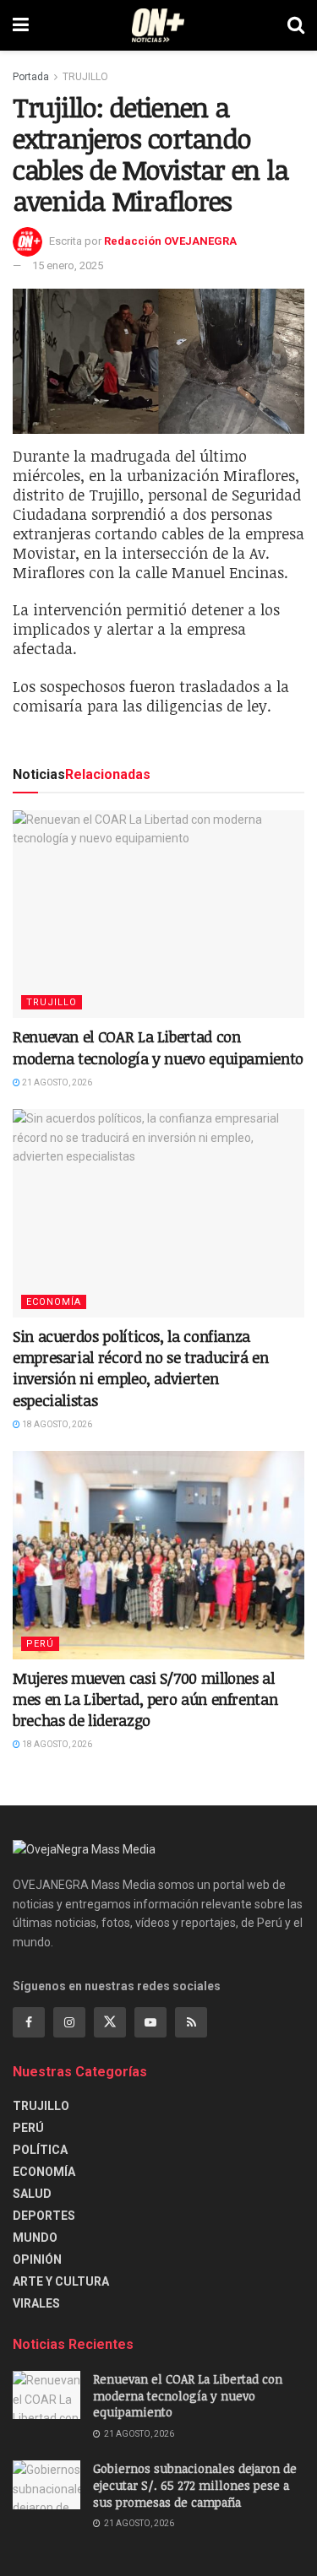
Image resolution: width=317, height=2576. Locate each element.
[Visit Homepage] (158, 25)
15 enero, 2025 (68, 265)
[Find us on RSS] (191, 2022)
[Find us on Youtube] (150, 2022)
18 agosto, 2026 (56, 1424)
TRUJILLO (85, 77)
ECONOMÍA (54, 1302)
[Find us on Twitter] (110, 2022)
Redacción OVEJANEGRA (170, 241)
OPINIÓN (37, 2259)
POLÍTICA (40, 2150)
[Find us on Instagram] (69, 2022)
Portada (31, 77)
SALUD (32, 2194)
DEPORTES (44, 2216)
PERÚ (40, 1644)
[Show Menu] (21, 25)
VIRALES (36, 2303)
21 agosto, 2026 (56, 1082)
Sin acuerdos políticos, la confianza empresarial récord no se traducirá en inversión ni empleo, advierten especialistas (141, 1368)
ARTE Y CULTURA (61, 2281)
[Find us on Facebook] (29, 2022)
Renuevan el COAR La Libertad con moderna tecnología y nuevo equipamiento (158, 1047)
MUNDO (35, 2238)
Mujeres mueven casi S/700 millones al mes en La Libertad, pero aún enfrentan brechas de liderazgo (145, 1699)
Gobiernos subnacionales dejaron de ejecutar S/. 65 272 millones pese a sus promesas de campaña (195, 2485)
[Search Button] (296, 25)
